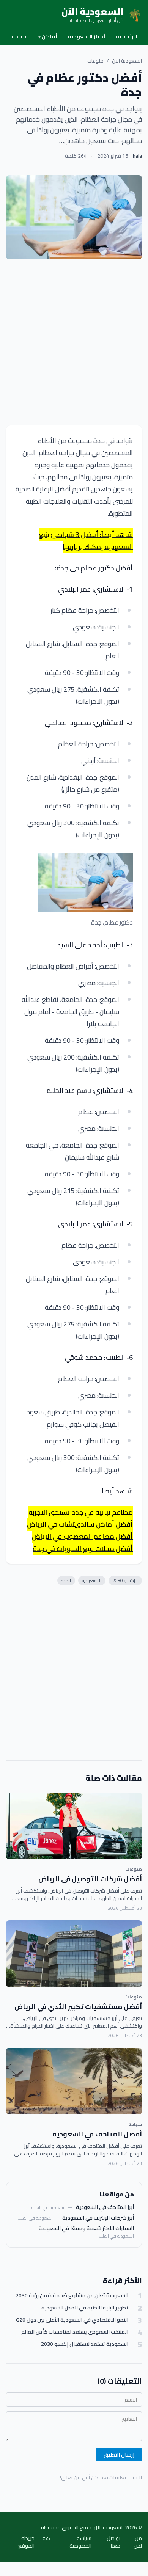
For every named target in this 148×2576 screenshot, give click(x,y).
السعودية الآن (127, 61)
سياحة (20, 36)
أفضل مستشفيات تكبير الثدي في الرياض (78, 2007)
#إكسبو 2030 (125, 1580)
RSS (45, 2539)
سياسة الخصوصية (80, 2542)
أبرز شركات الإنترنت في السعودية (98, 2218)
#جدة (66, 1580)
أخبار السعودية (87, 36)
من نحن (138, 2542)
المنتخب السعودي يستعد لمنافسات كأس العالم (75, 2332)
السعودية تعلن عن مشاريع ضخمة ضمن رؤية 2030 (72, 2296)
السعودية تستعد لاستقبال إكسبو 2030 (85, 2344)
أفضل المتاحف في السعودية (97, 2134)
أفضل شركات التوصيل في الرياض (90, 1879)
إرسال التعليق (119, 2455)
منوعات (95, 61)
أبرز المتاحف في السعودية (105, 2207)
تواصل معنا (113, 2542)
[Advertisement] (74, 342)
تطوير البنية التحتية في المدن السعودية (85, 2308)
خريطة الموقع (26, 2542)
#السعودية (92, 1580)
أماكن (48, 36)
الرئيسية (127, 36)
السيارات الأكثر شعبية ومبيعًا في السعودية (86, 2228)
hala (137, 156)
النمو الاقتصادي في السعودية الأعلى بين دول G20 (72, 2320)
